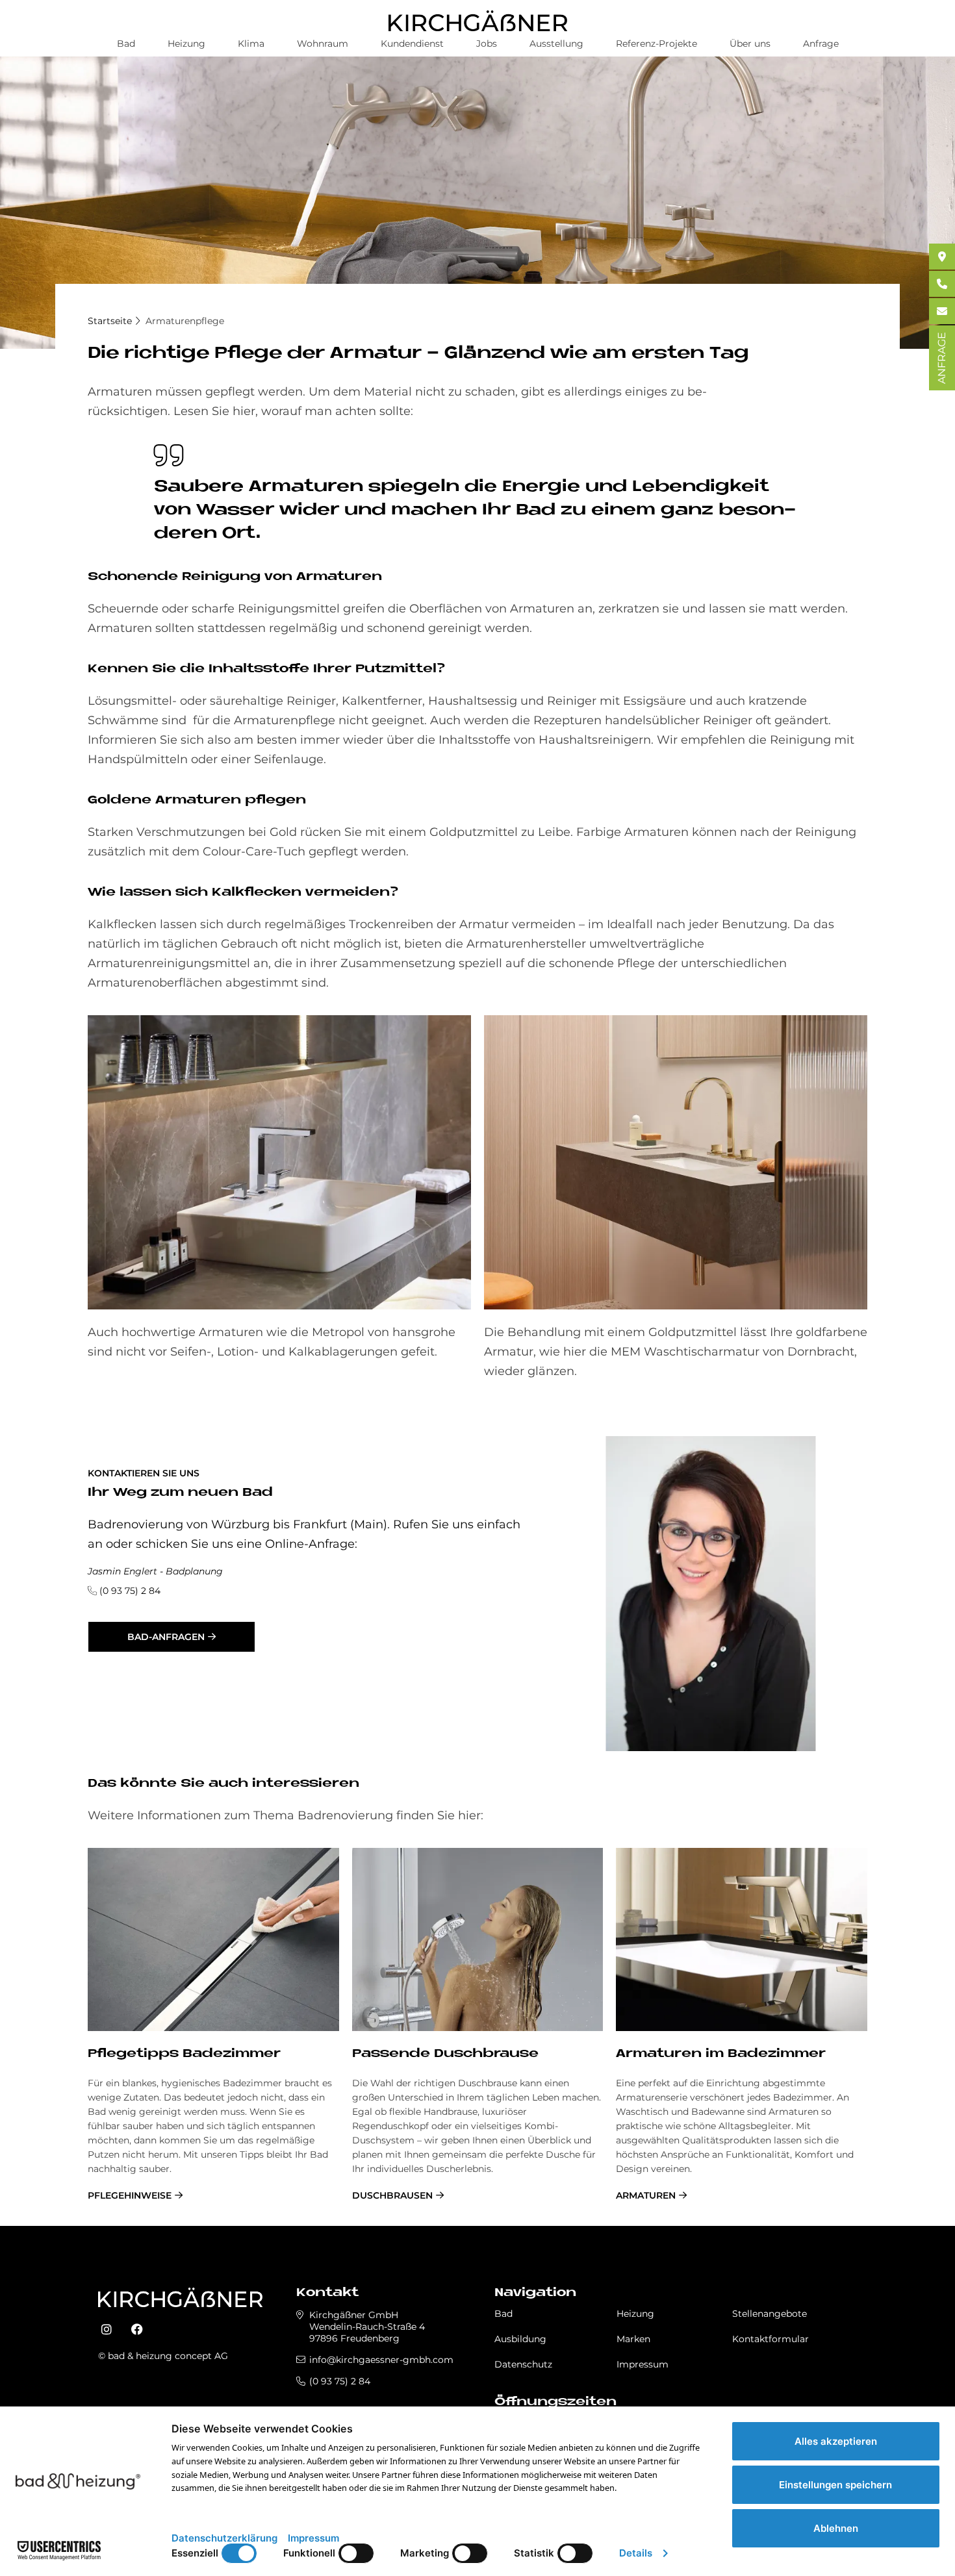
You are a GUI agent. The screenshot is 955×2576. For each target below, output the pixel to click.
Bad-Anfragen (166, 1637)
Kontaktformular (770, 2339)
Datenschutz (523, 2364)
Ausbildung (520, 2339)
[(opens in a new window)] (107, 2330)
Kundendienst (412, 44)
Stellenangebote (770, 2314)
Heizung (186, 44)
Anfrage (821, 44)
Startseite (110, 321)
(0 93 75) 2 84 (130, 1591)
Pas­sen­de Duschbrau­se (445, 2054)
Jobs (487, 44)
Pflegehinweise (130, 2195)
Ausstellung (556, 44)
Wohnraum (323, 44)
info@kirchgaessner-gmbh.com (381, 2360)
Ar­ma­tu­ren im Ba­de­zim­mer (721, 2054)
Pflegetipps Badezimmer (184, 2054)
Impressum (643, 2364)
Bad (126, 44)
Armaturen (646, 2195)
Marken (633, 2339)
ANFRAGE (942, 358)
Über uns (750, 44)
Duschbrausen (392, 2195)
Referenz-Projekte (656, 44)
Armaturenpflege (185, 321)
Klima (251, 44)
